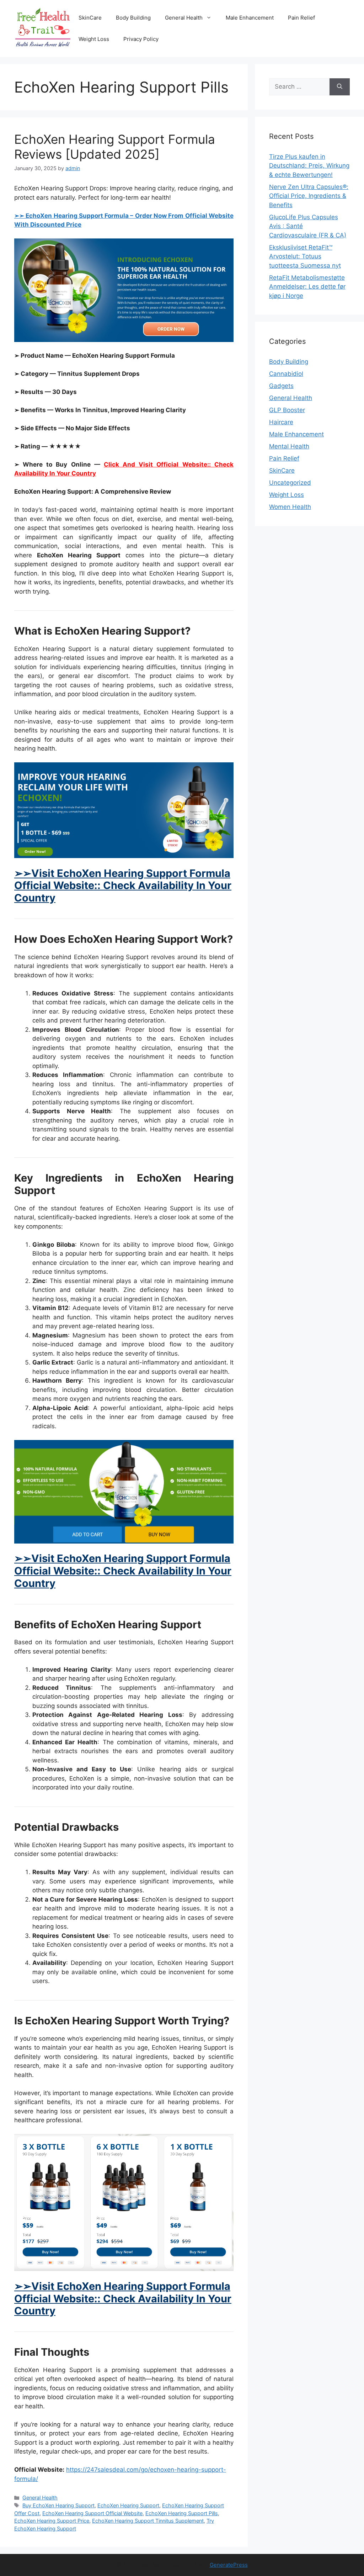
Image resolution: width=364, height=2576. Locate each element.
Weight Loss (94, 39)
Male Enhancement (250, 18)
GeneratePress (229, 2565)
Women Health (290, 507)
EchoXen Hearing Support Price (52, 2521)
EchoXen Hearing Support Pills (182, 2513)
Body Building (133, 18)
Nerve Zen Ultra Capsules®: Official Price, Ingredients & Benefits (309, 196)
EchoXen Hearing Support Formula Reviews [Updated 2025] (115, 147)
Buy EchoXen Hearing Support (58, 2505)
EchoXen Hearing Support (128, 2505)
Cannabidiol (286, 374)
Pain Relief (301, 18)
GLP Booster (287, 410)
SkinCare (90, 18)
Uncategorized (290, 483)
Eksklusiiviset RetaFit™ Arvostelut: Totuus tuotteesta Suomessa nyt (305, 256)
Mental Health (289, 446)
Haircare (281, 422)
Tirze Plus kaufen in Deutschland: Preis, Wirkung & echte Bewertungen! (309, 166)
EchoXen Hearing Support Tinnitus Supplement (148, 2521)
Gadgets (281, 386)
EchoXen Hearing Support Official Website (92, 2513)
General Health (184, 18)
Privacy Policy (141, 39)
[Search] (340, 87)
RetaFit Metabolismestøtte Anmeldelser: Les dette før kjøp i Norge (307, 287)
